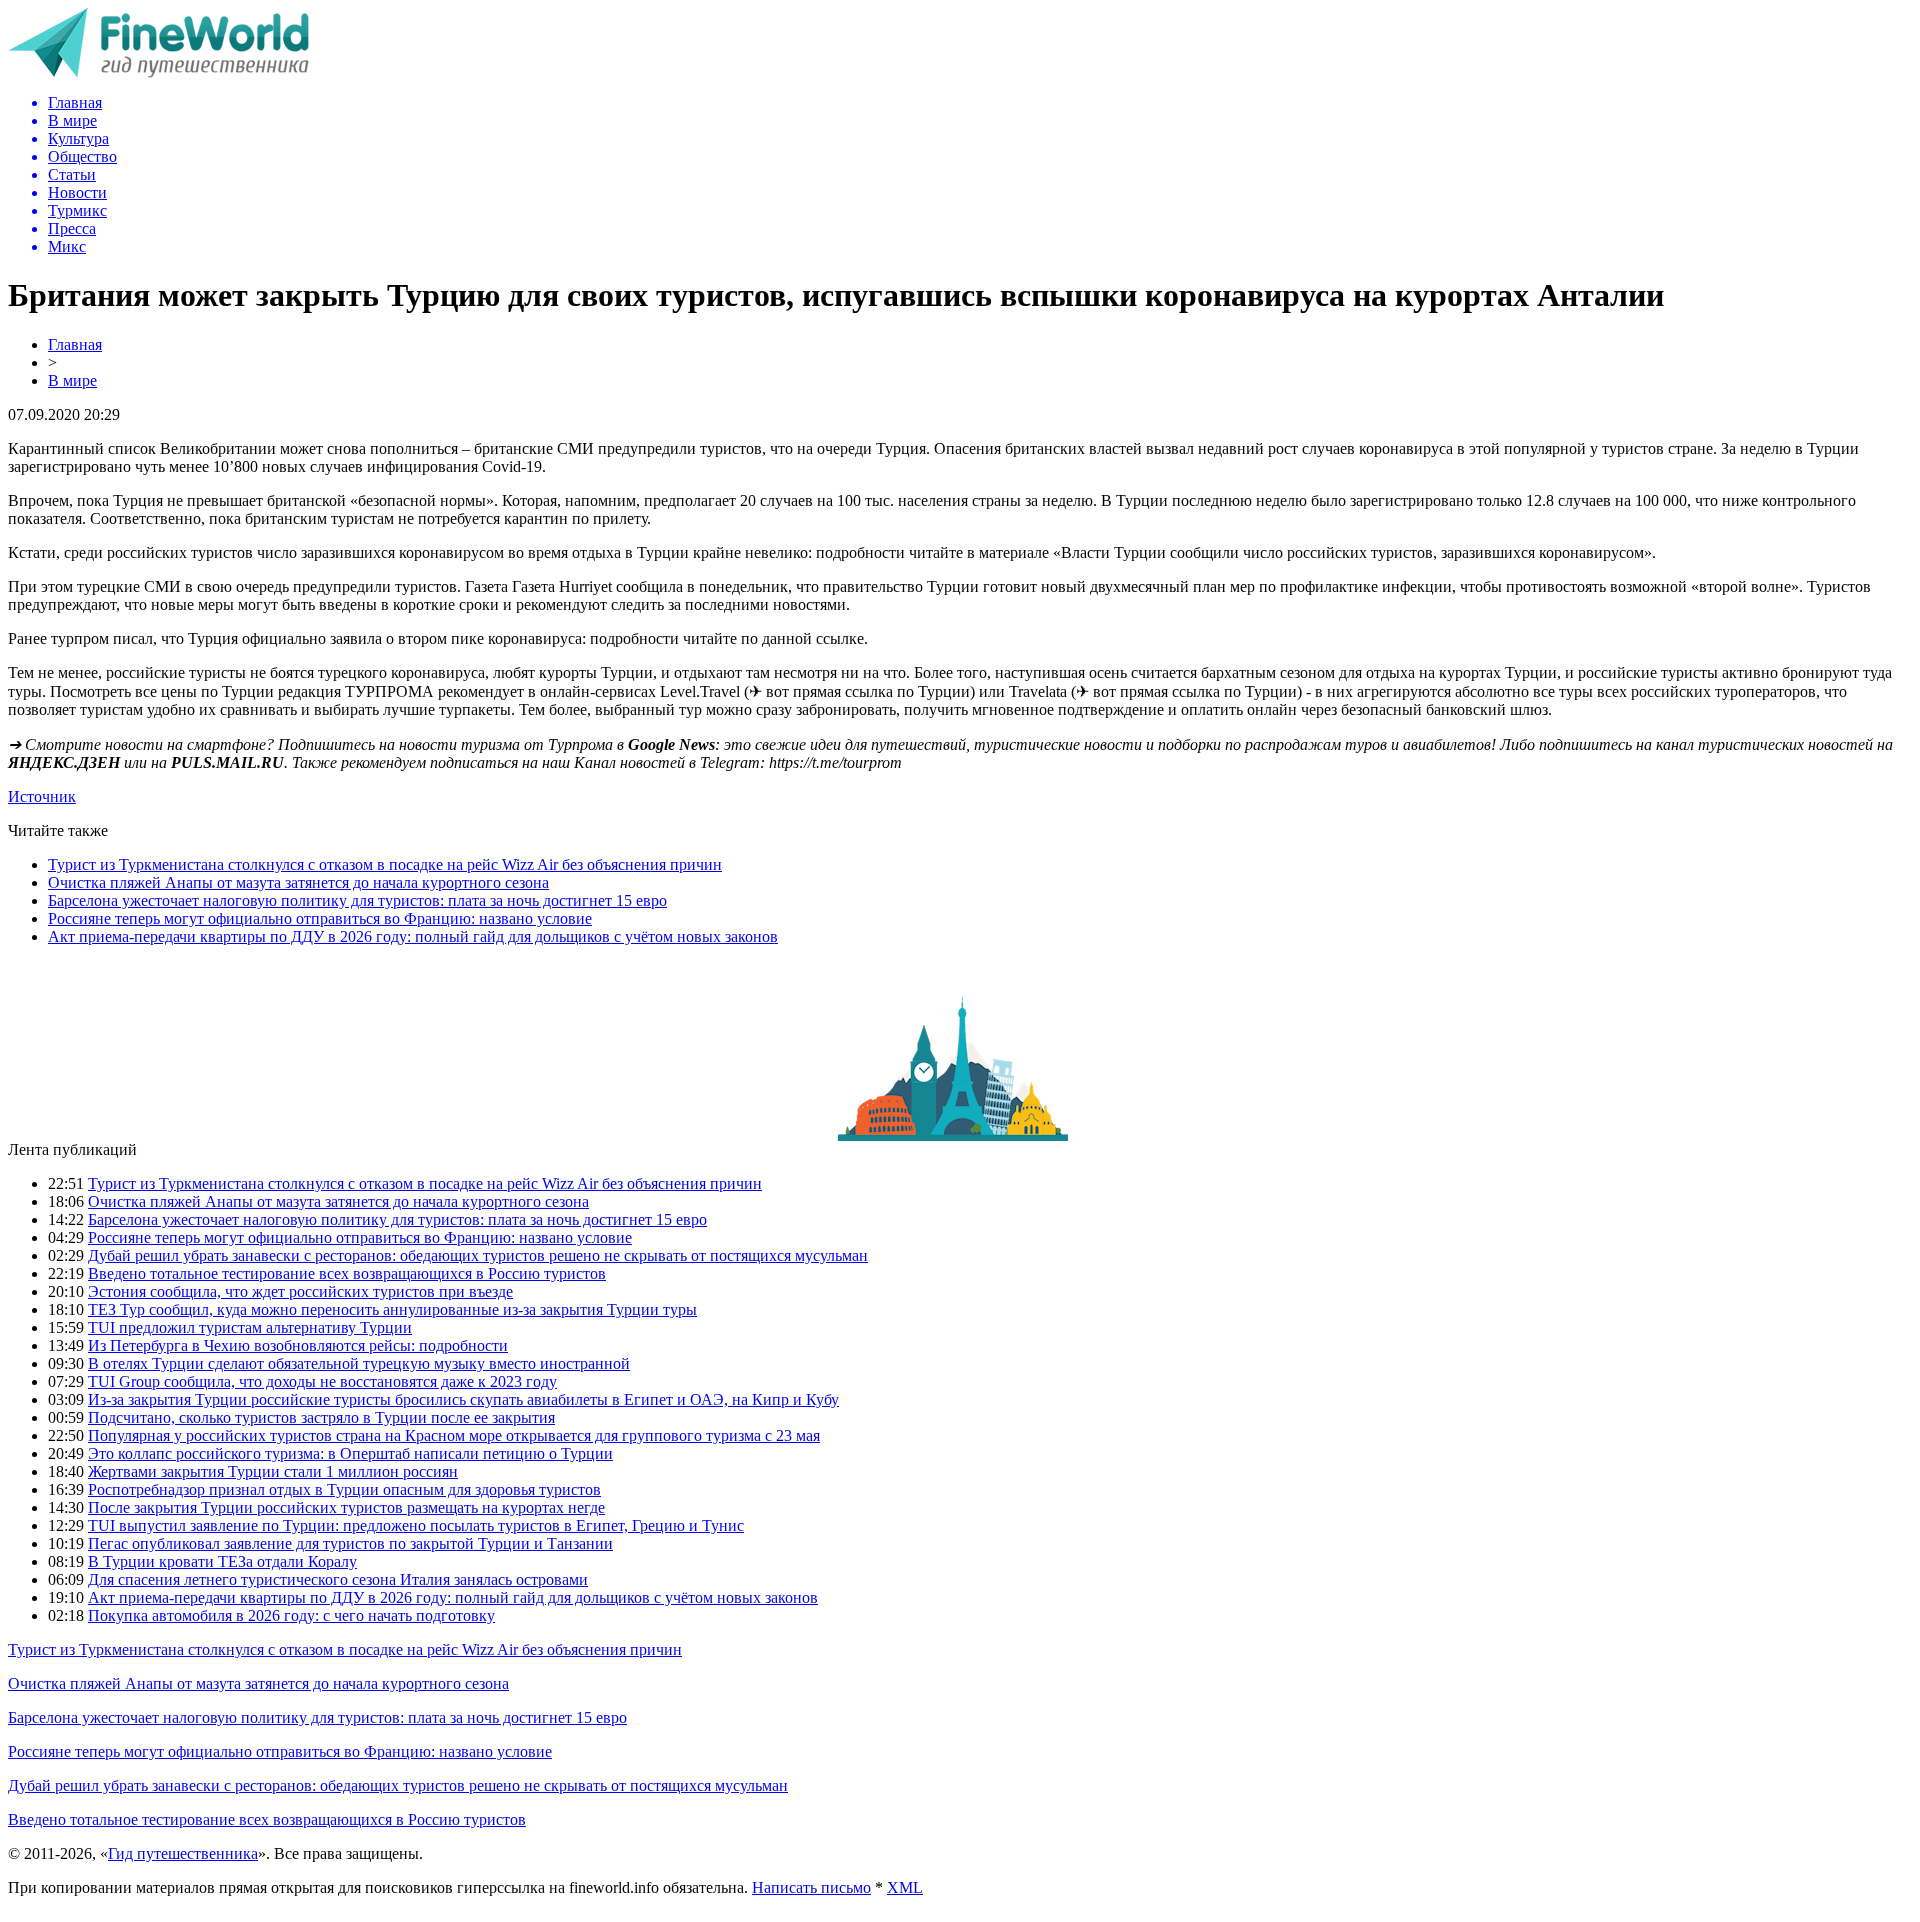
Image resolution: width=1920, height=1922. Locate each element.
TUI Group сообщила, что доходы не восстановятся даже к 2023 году (322, 1381)
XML (905, 1887)
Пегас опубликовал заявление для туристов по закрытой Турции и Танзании (350, 1543)
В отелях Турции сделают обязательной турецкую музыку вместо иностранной (359, 1363)
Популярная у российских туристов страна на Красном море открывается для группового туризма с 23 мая (454, 1435)
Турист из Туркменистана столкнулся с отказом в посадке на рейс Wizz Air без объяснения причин (385, 864)
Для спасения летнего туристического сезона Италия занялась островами (338, 1579)
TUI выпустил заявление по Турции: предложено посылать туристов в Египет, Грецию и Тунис (416, 1525)
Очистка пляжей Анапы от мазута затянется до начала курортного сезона (298, 882)
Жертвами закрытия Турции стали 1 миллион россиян (273, 1471)
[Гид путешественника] (158, 72)
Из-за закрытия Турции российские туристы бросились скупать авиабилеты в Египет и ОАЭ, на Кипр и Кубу (463, 1399)
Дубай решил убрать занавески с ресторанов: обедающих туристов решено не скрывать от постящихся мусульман (478, 1255)
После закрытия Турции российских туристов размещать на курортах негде (346, 1507)
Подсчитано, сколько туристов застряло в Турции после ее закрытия (321, 1417)
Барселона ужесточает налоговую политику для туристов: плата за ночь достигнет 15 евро (357, 900)
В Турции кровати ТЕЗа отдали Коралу (222, 1561)
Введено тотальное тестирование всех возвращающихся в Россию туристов (347, 1273)
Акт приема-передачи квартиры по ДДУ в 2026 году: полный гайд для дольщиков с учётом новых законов (413, 936)
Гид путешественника (183, 1853)
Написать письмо (811, 1887)
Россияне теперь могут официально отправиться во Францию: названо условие (320, 918)
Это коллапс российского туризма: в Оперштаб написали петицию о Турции (350, 1453)
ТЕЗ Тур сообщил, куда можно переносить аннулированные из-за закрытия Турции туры (392, 1309)
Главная (75, 344)
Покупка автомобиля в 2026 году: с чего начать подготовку (291, 1615)
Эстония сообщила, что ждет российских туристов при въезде (300, 1291)
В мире (72, 380)
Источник (42, 796)
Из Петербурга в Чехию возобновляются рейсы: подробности (298, 1345)
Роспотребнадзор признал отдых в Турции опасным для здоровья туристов (344, 1489)
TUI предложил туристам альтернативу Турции (250, 1327)
